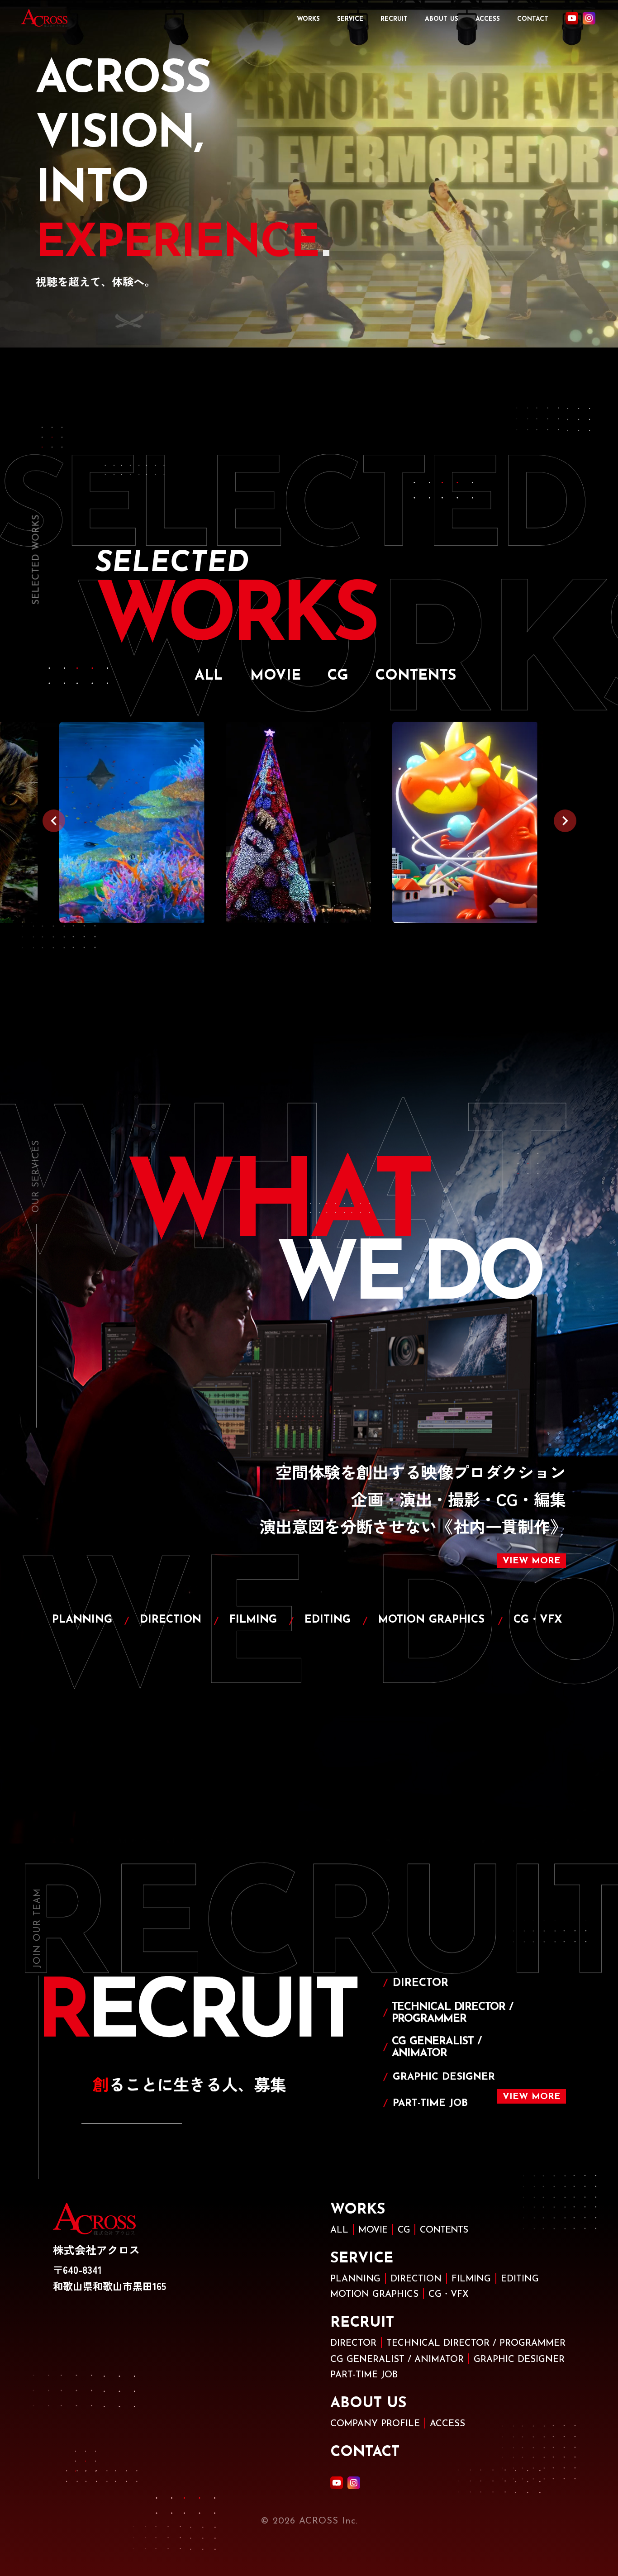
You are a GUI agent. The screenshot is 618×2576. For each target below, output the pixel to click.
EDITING (520, 2279)
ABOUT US (442, 19)
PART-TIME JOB (364, 2375)
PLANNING (355, 2279)
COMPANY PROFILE (375, 2424)
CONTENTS (444, 2230)
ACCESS (488, 19)
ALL (339, 2230)
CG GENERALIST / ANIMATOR (397, 2360)
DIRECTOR (353, 2343)
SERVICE (350, 19)
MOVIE (373, 2230)
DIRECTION (416, 2279)
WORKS (308, 19)
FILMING (471, 2279)
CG (404, 2230)
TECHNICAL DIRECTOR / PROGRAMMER (476, 2343)
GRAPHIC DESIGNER (519, 2360)
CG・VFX (449, 2295)
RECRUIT (394, 19)
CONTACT (533, 19)
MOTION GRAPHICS (374, 2295)
